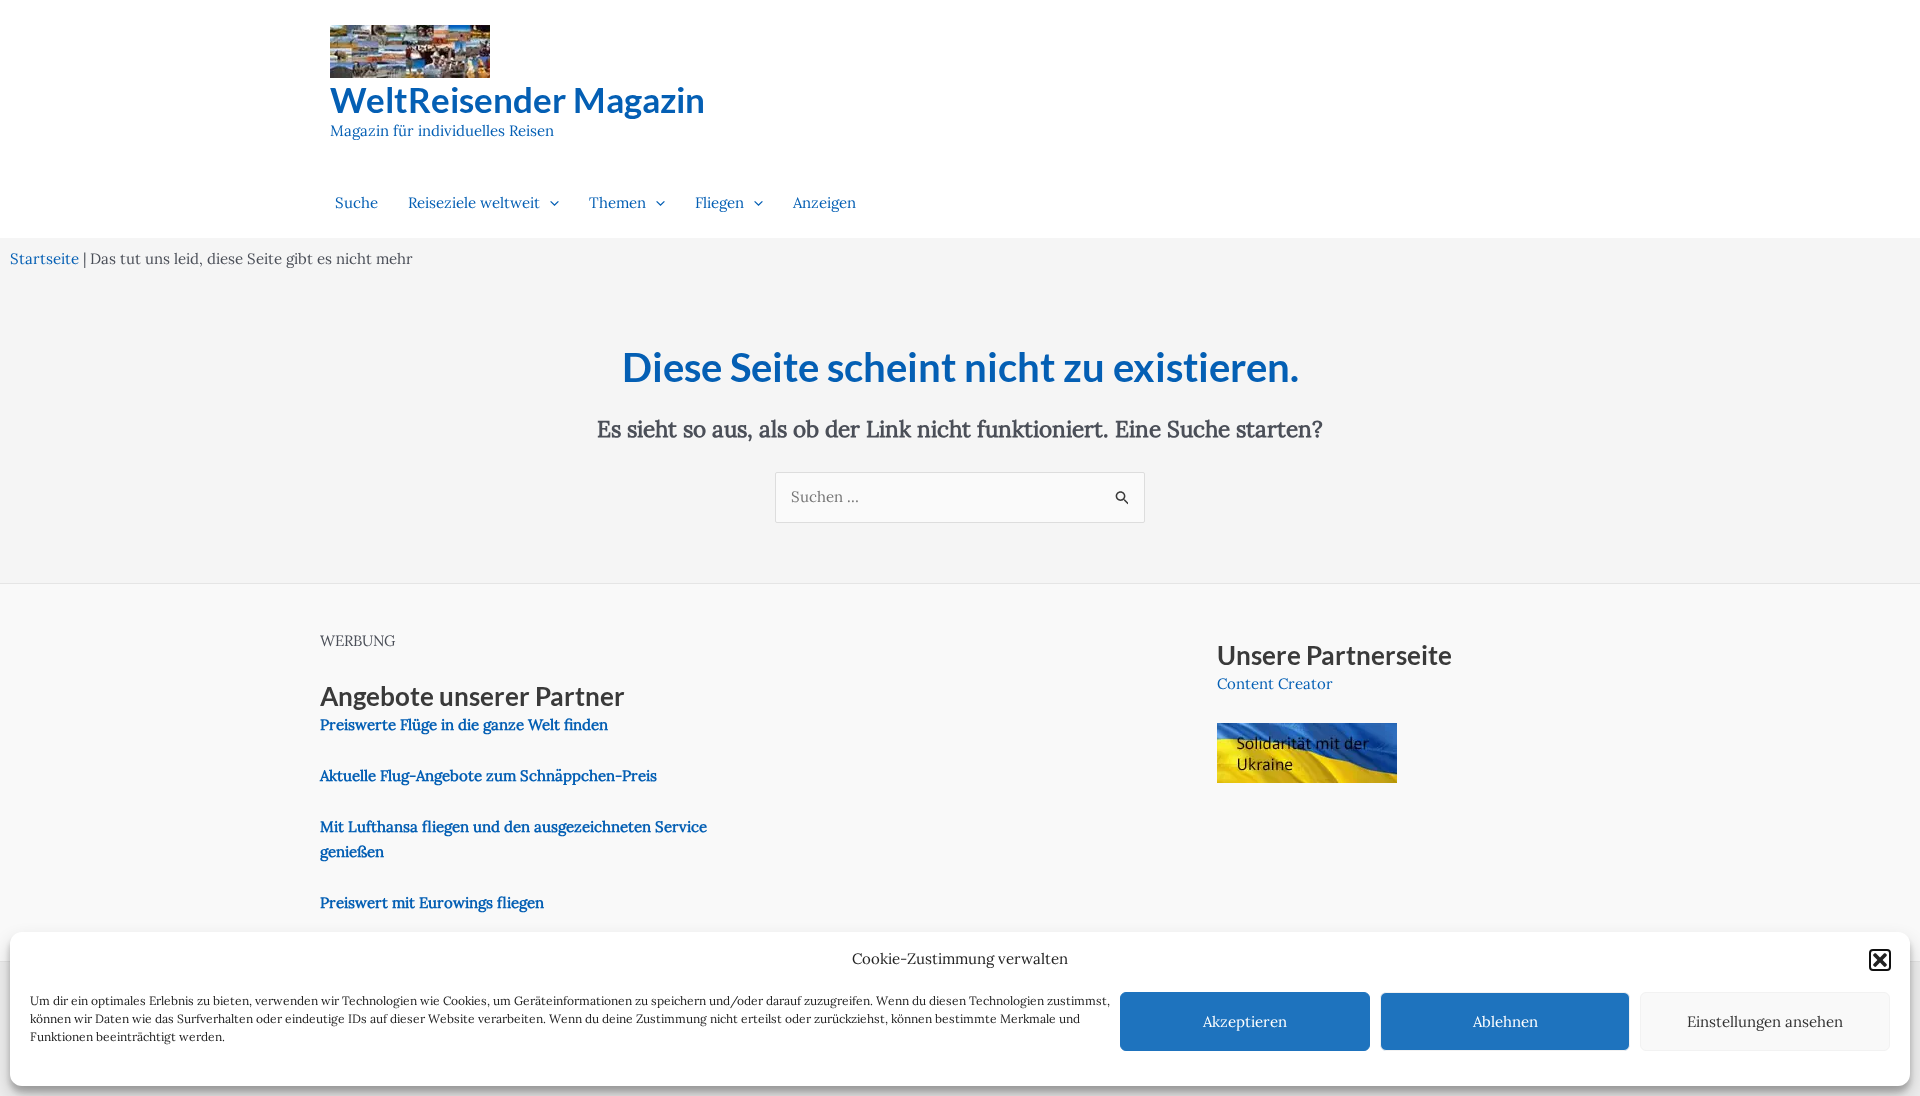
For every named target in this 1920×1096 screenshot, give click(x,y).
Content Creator (1275, 683)
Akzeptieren (1245, 1021)
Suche (356, 202)
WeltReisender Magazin (517, 99)
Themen (617, 202)
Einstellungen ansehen (1765, 1021)
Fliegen (719, 202)
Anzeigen (824, 202)
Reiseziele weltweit (474, 202)
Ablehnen (1505, 1021)
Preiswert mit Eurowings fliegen (432, 902)
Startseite (44, 258)
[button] (1880, 960)
